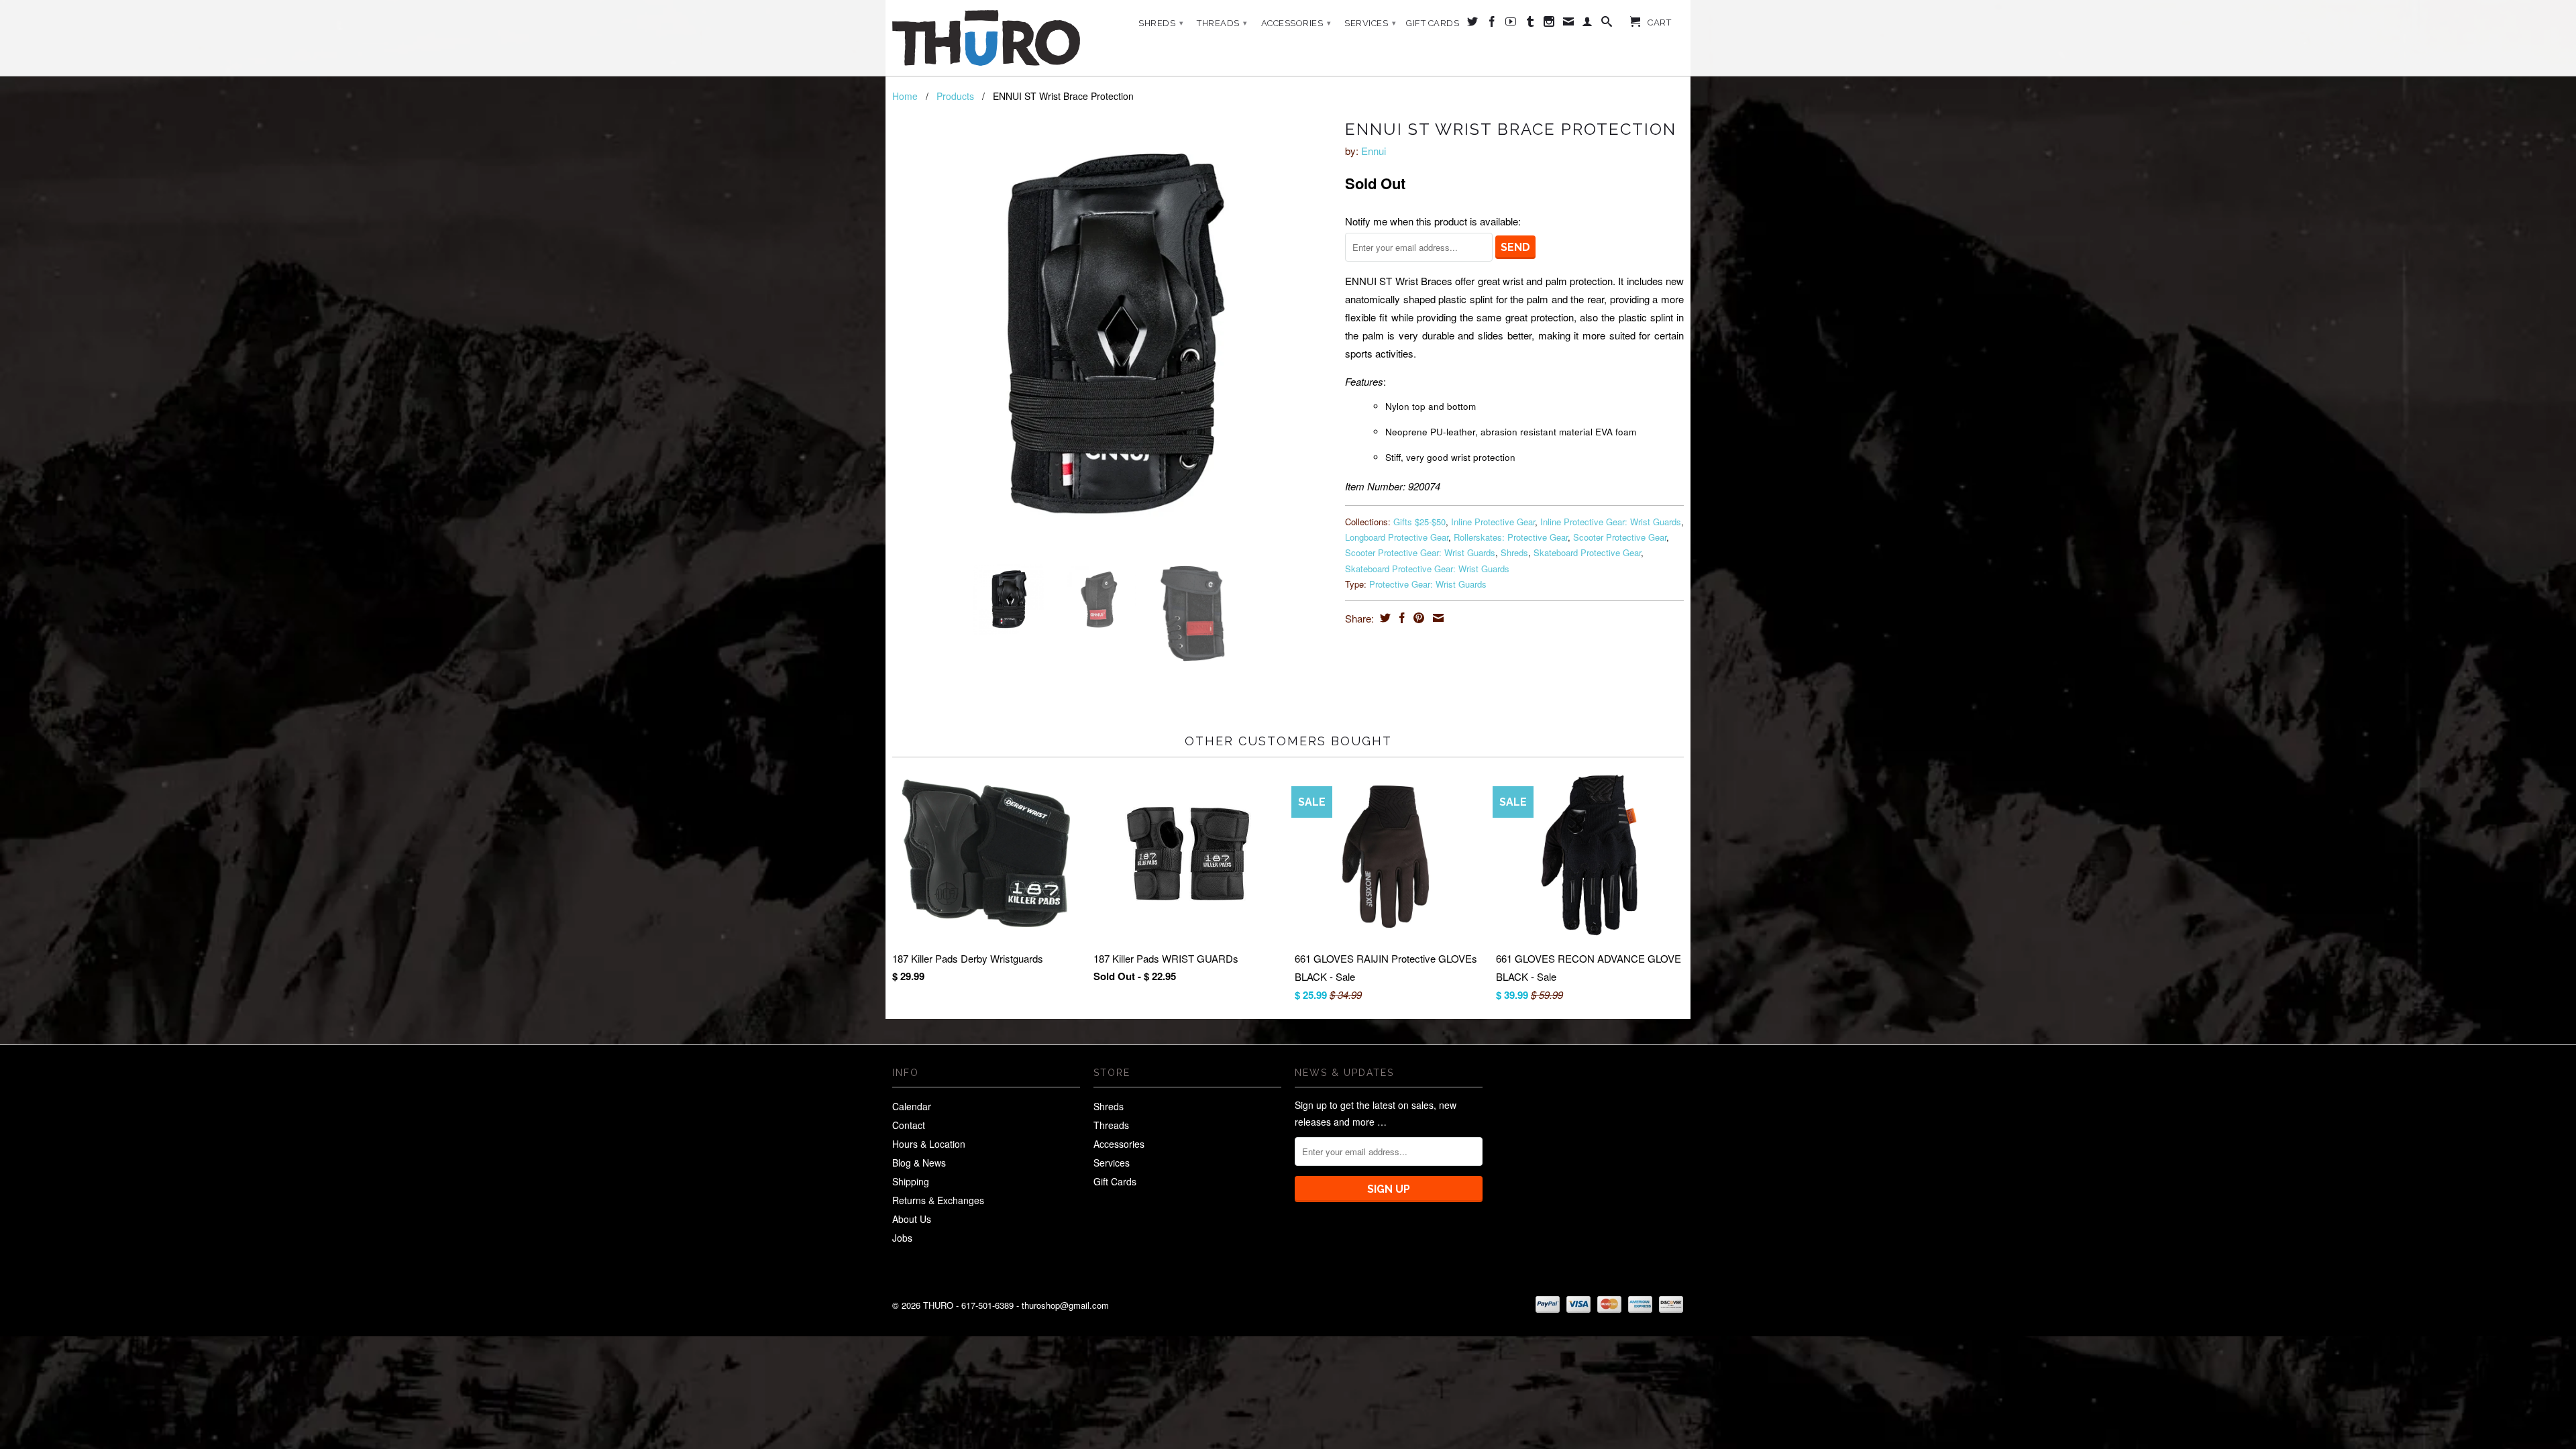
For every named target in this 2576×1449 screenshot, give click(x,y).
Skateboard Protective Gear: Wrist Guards (1427, 569)
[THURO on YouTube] (1511, 24)
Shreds (1161, 23)
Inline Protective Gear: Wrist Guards (1611, 522)
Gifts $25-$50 (1419, 522)
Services (1370, 23)
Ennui (1374, 151)
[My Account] (1588, 24)
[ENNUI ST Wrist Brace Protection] (1112, 334)
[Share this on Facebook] (1400, 618)
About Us (912, 1219)
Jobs (902, 1238)
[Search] (1607, 24)
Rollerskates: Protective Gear (1511, 537)
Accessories (1296, 23)
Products (955, 96)
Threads (1222, 23)
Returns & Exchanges (938, 1200)
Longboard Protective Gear (1397, 537)
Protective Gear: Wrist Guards (1428, 584)
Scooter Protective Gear (1620, 537)
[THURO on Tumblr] (1531, 24)
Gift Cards (1433, 23)
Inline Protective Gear (1493, 522)
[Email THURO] (1569, 24)
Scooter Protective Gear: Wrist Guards (1420, 552)
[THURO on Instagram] (1549, 24)
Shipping (911, 1181)
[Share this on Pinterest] (1417, 618)
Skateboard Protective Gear (1587, 552)
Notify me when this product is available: (1433, 221)
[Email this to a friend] (1437, 618)
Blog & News (919, 1163)
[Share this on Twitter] (1384, 618)
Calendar (912, 1106)
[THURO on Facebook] (1492, 24)
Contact (909, 1125)
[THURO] (986, 38)
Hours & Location (929, 1144)
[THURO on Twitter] (1473, 24)
